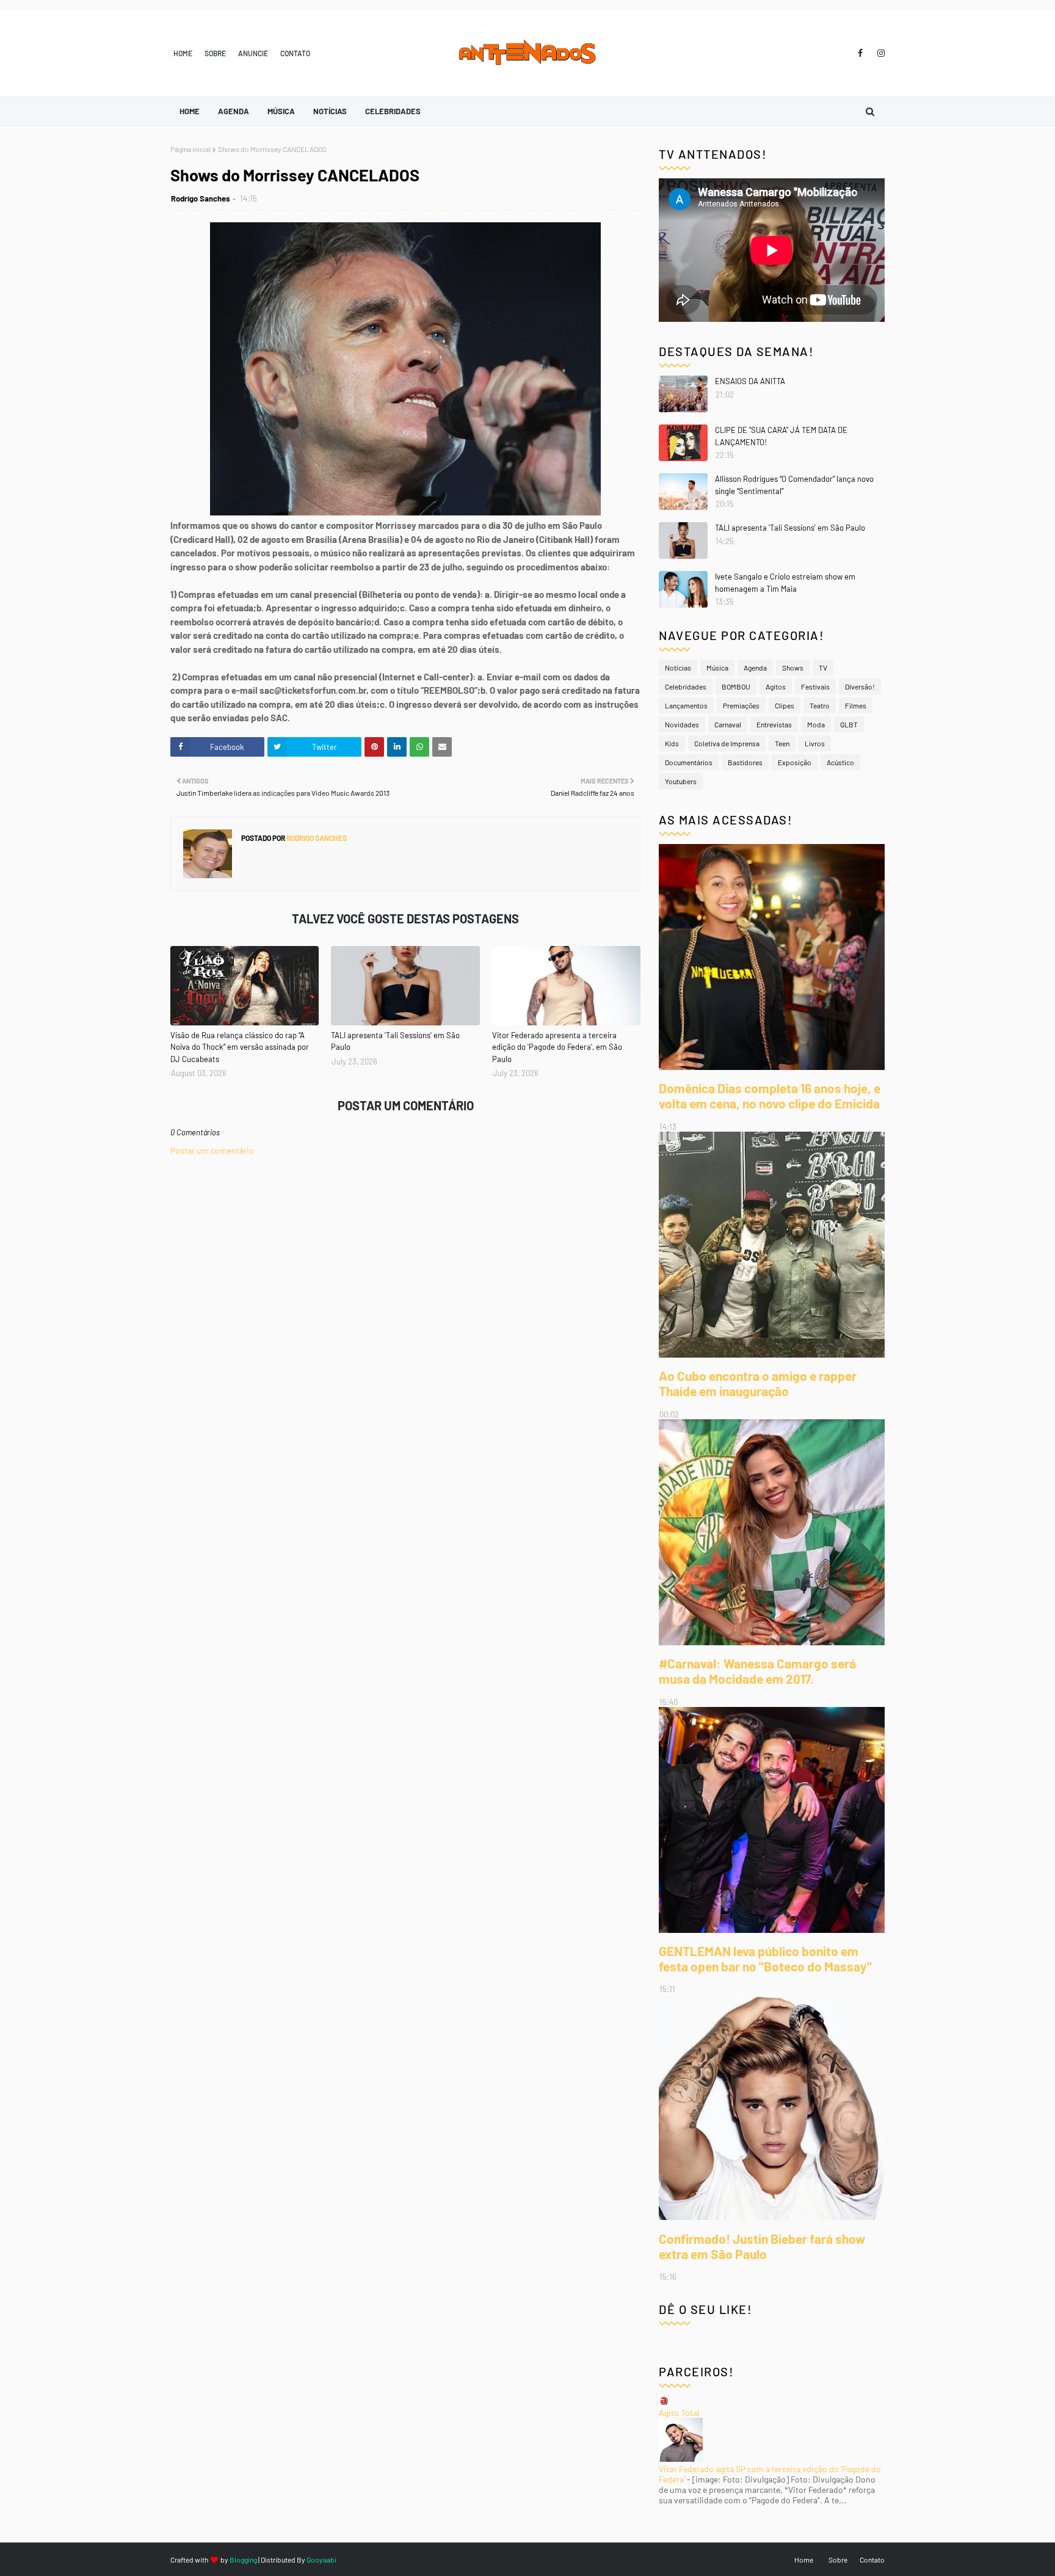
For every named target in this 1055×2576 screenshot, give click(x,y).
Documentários (689, 762)
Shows (793, 668)
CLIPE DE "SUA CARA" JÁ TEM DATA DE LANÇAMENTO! (781, 436)
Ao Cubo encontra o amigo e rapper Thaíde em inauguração (758, 1383)
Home (183, 53)
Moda (816, 724)
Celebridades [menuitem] (393, 111)
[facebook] (860, 53)
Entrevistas (774, 724)
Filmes (856, 705)
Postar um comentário (212, 1150)
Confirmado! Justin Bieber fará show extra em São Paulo (762, 2246)
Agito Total (679, 2413)
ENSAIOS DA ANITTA (750, 381)
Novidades (682, 724)
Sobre (215, 53)
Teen (782, 743)
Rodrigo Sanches (201, 198)
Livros (815, 743)
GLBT (849, 724)
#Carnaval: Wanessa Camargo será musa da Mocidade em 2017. (757, 1671)
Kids (672, 743)
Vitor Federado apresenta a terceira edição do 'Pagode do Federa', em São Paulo (557, 1047)
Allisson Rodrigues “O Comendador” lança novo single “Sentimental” (794, 485)
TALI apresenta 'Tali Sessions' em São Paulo (395, 1041)
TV (823, 668)
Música (717, 668)
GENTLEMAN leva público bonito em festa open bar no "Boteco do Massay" (765, 1959)
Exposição (795, 762)
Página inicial (190, 149)
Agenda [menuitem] (234, 111)
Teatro (820, 705)
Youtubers (681, 781)
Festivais (815, 686)
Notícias (678, 668)
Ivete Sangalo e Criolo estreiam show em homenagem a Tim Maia (785, 583)
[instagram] (879, 53)
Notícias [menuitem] (330, 111)
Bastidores (745, 762)
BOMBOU (736, 686)
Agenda (755, 668)
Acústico (840, 762)
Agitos (776, 686)
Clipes (785, 705)
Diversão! (860, 686)
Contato (295, 53)
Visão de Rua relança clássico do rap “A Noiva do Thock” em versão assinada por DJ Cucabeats (240, 1047)
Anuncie (253, 53)
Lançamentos (686, 705)
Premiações (741, 705)
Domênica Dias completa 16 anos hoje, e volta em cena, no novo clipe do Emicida (770, 1096)
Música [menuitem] (281, 111)
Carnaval (728, 724)
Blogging (243, 2560)
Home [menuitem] (190, 111)
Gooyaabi (321, 2560)
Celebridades (686, 686)
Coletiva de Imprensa (727, 743)
